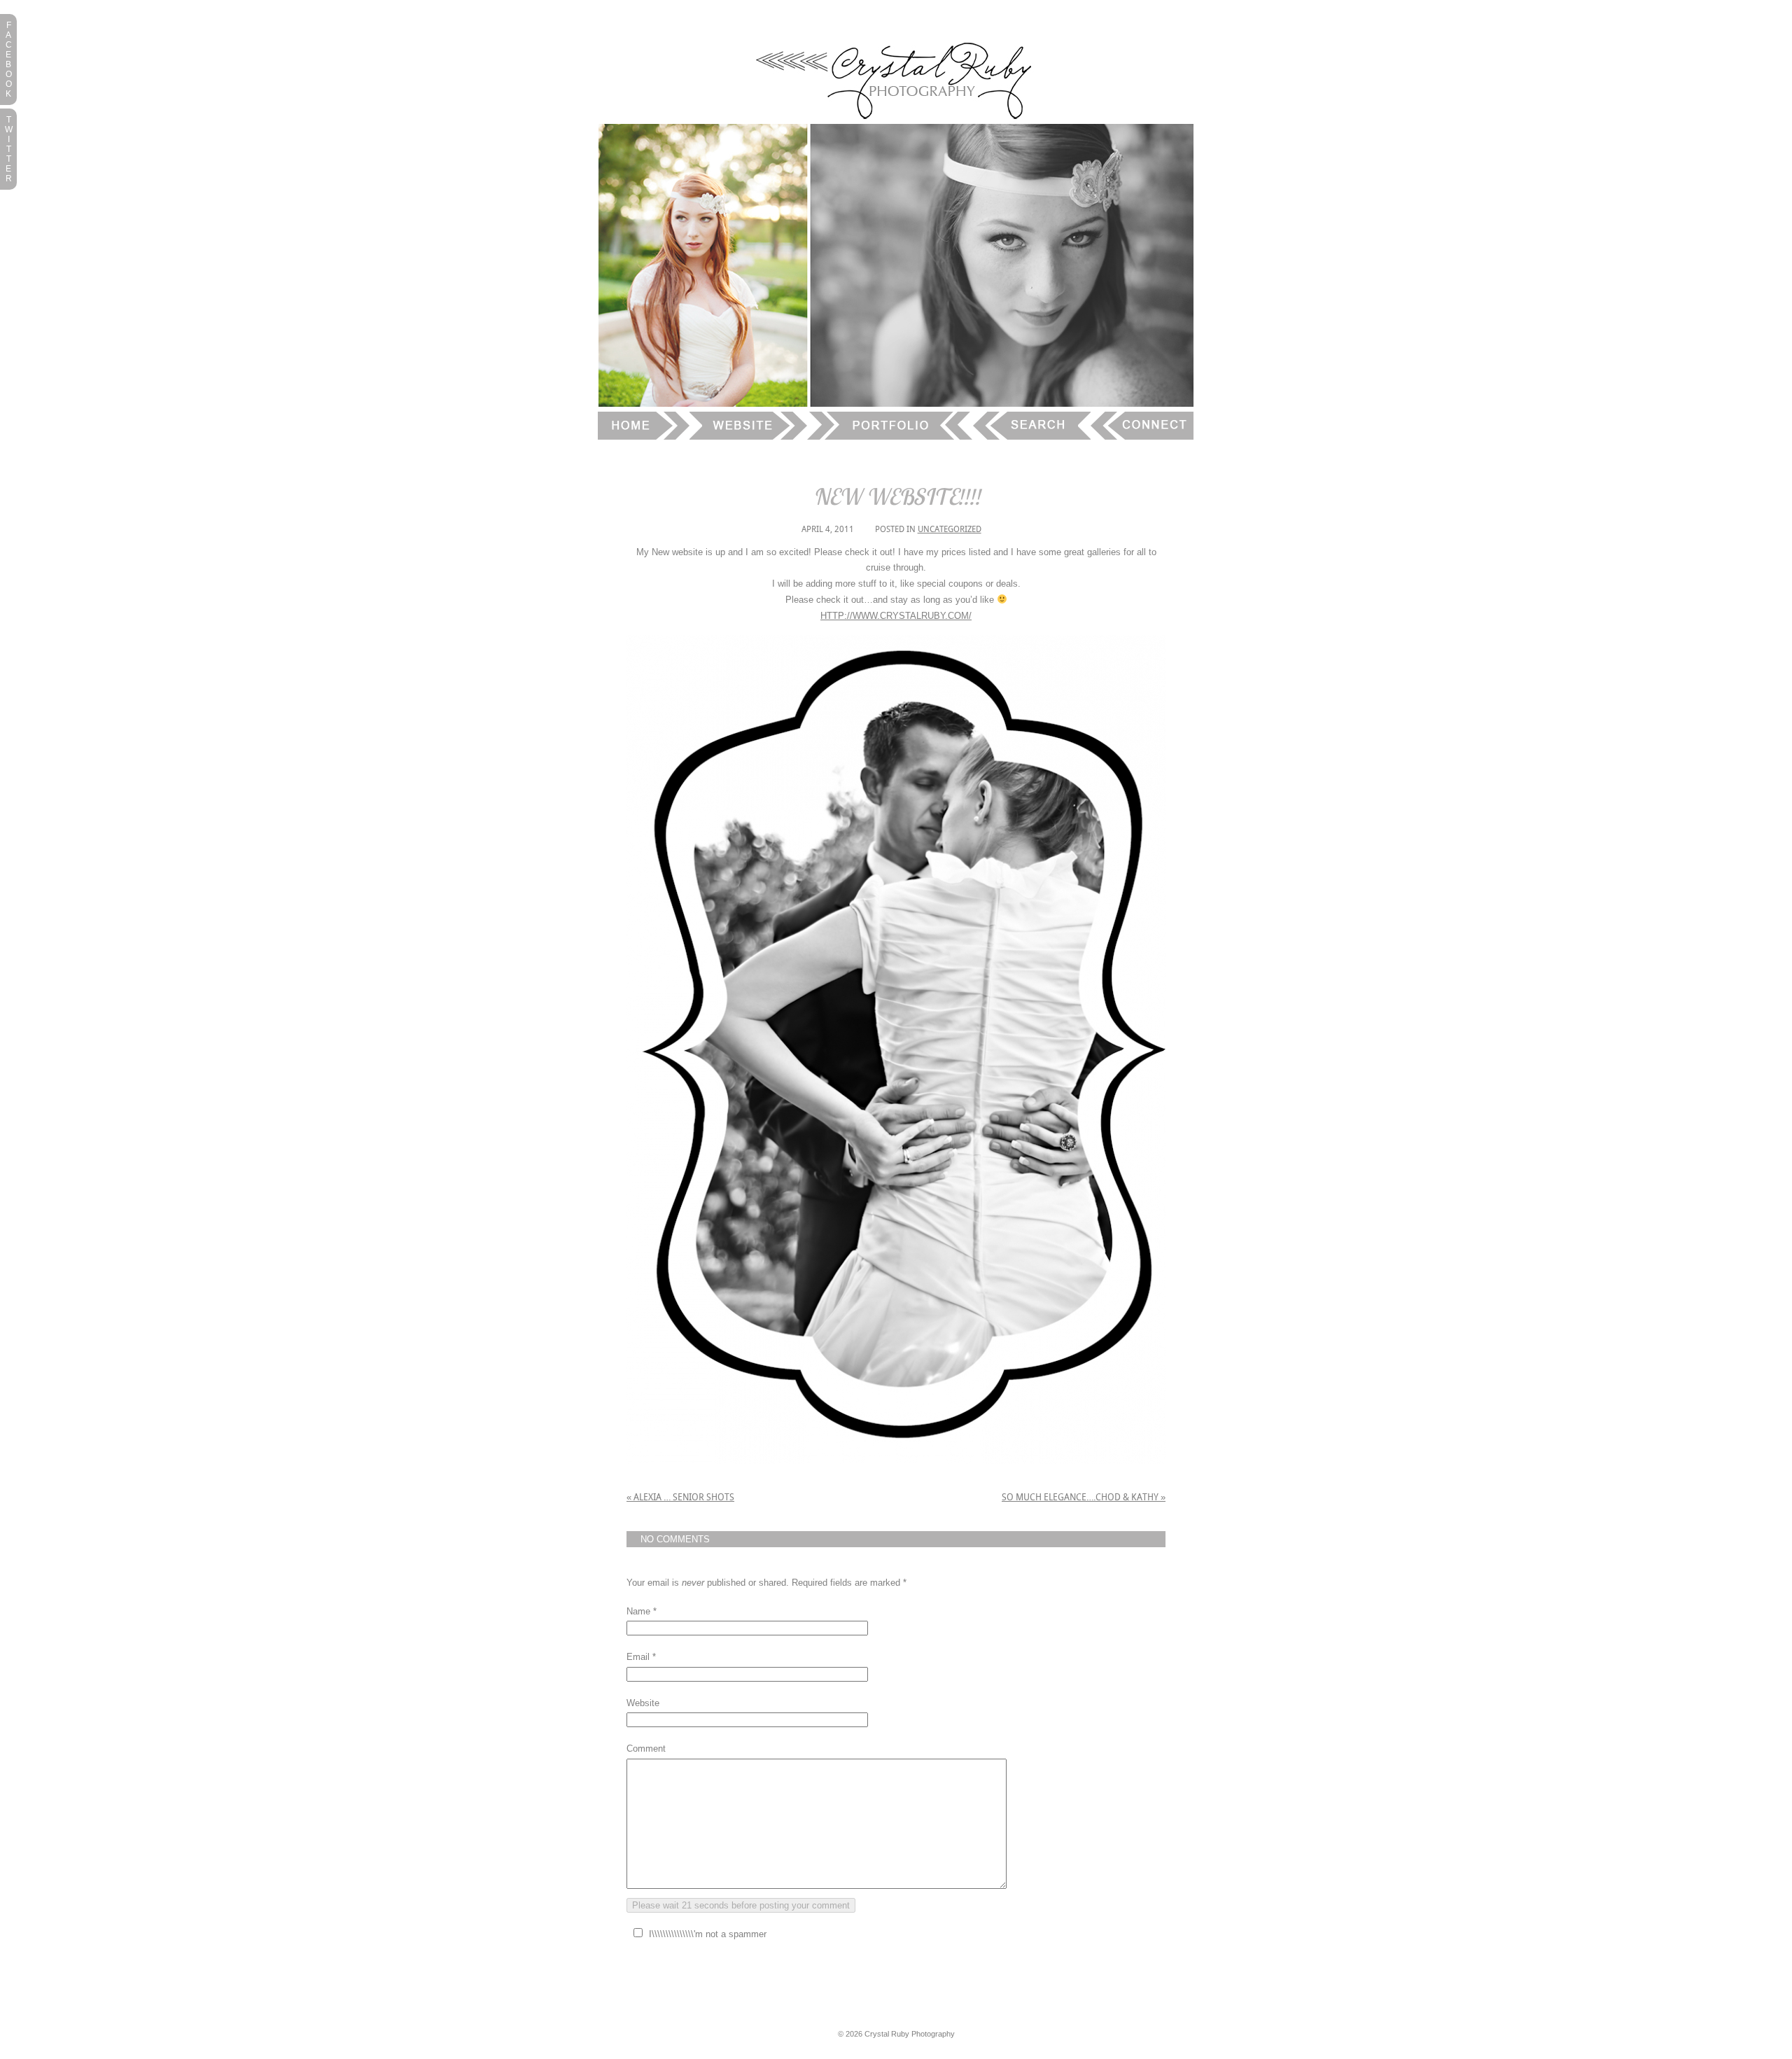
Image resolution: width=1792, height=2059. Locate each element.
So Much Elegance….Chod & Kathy (1084, 1497)
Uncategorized (950, 529)
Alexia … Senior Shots (680, 1497)
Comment (646, 1749)
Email (638, 1657)
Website (643, 1703)
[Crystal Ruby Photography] (896, 121)
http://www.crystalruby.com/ (896, 616)
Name (638, 1611)
